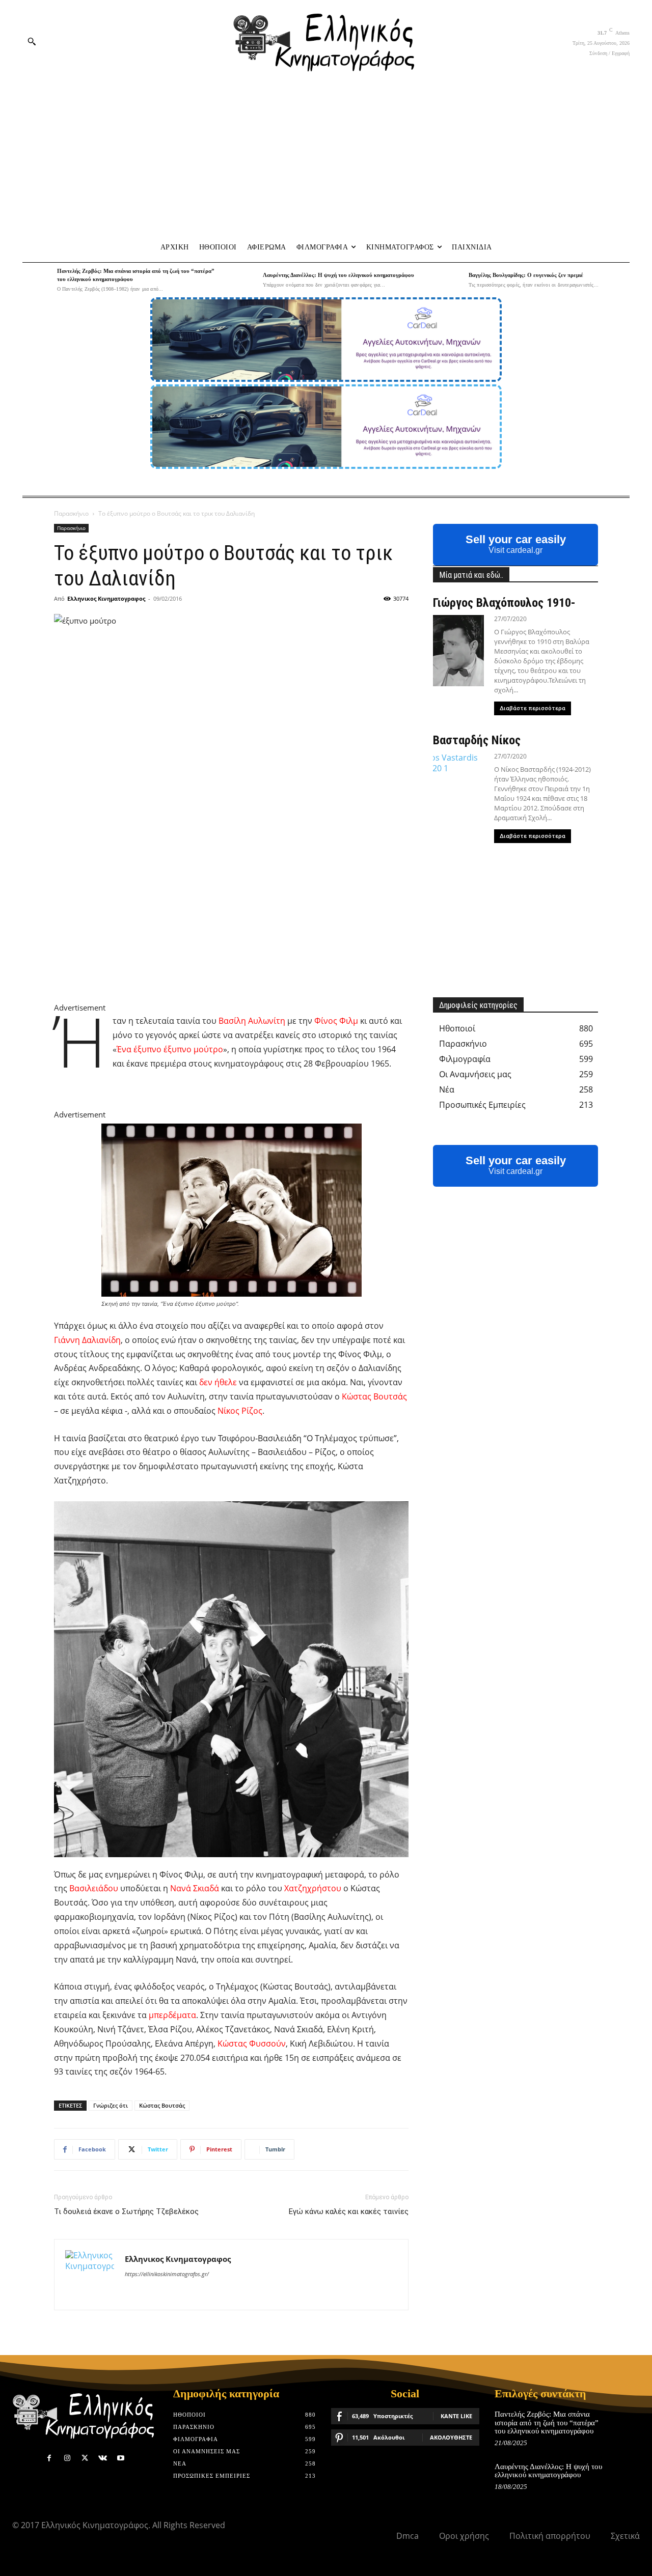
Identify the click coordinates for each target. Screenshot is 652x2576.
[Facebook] (49, 2458)
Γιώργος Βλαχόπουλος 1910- (504, 603)
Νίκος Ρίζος (240, 1411)
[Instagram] (67, 2458)
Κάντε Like (456, 2416)
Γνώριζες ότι (111, 2105)
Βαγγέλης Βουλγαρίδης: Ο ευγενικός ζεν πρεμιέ (526, 275)
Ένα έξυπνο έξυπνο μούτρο (170, 1049)
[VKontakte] (103, 2458)
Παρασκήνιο (71, 513)
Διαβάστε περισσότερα (533, 708)
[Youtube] (121, 2458)
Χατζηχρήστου (313, 1888)
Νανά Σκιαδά (195, 1888)
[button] (32, 41)
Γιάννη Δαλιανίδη (87, 1340)
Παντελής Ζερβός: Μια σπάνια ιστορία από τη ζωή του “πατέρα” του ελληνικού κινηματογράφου (547, 2423)
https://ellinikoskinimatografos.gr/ (167, 2274)
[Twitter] (85, 2458)
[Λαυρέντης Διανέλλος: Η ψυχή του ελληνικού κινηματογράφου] (243, 280)
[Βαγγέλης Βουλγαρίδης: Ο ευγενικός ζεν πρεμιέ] (449, 280)
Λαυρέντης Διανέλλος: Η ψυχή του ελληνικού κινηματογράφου (338, 275)
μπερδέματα (172, 2015)
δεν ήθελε (218, 1382)
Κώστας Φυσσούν (252, 2043)
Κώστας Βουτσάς (374, 1396)
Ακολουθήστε (451, 2437)
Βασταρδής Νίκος (477, 740)
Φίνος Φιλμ (336, 1021)
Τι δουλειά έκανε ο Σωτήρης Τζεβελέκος (126, 2211)
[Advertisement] (326, 158)
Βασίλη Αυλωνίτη (252, 1021)
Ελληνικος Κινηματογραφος (106, 598)
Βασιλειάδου (94, 1888)
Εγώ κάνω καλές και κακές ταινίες (349, 2211)
